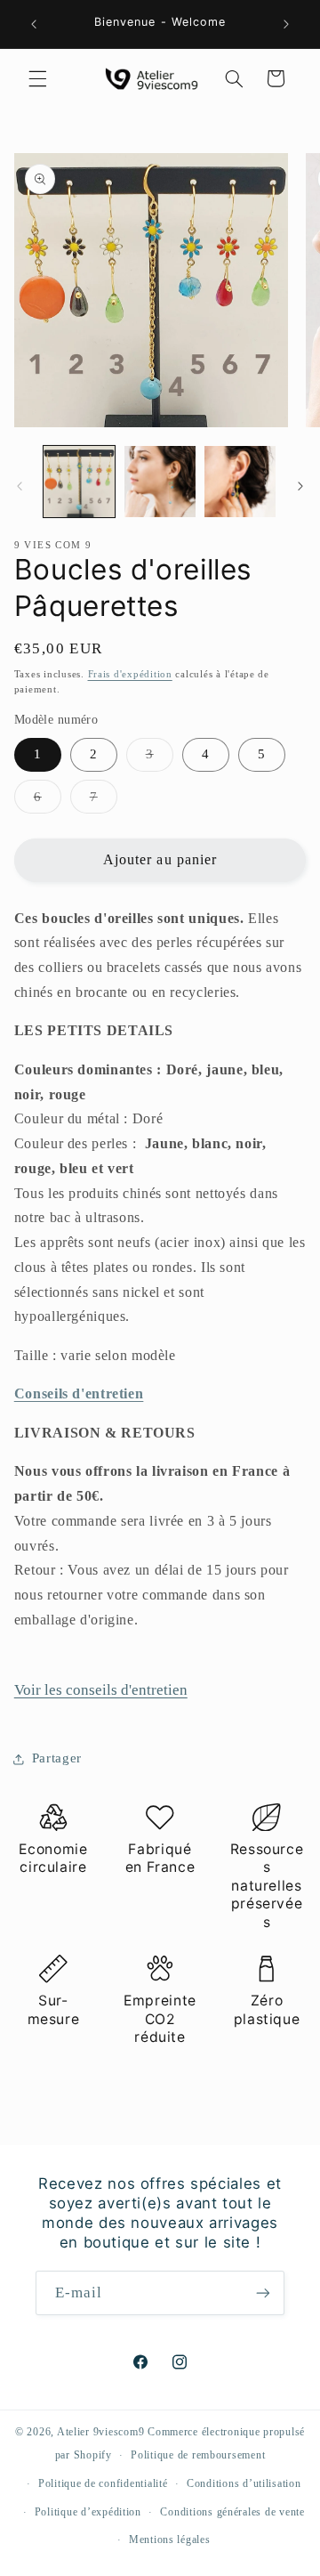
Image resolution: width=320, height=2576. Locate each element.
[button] (37, 78)
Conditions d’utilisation (244, 2483)
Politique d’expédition (88, 2512)
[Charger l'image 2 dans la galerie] (160, 482)
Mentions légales (170, 2540)
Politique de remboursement (198, 2455)
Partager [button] (57, 1758)
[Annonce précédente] (34, 24)
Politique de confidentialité (103, 2483)
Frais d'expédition (130, 674)
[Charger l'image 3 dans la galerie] (240, 482)
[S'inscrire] (263, 2292)
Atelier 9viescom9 (102, 2432)
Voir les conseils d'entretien (101, 1690)
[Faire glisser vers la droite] (300, 486)
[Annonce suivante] (286, 24)
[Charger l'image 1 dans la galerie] (79, 482)
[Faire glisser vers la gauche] (20, 486)
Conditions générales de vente (232, 2512)
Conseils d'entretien (79, 1393)
